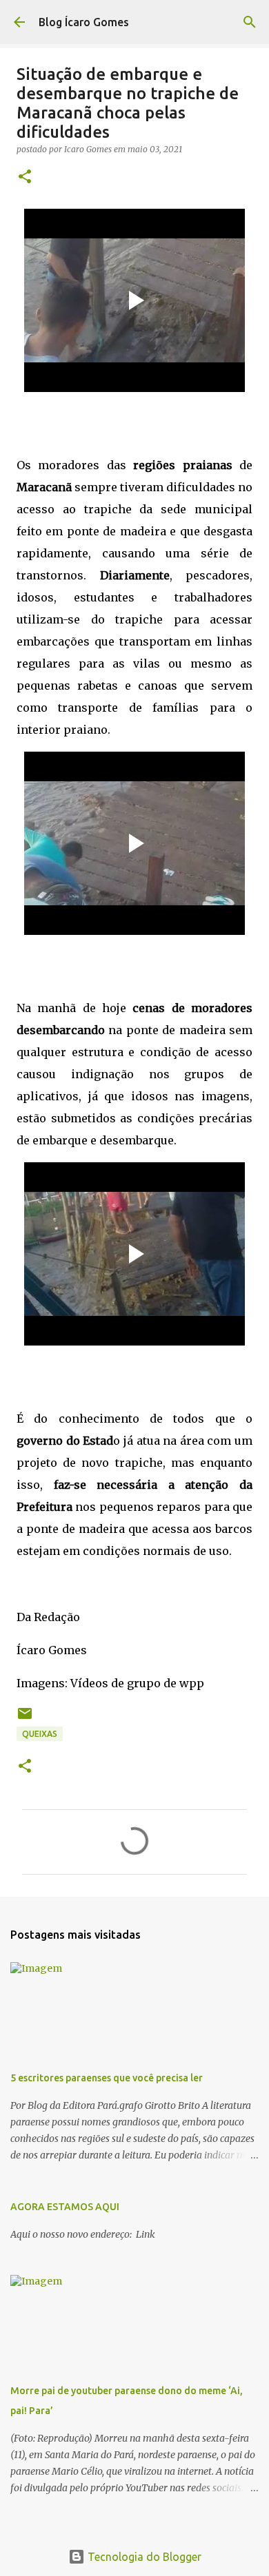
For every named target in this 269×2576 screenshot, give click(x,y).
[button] (25, 177)
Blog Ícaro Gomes (84, 22)
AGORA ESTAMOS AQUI (65, 2207)
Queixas (40, 1734)
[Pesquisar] (250, 22)
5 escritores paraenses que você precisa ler (107, 2078)
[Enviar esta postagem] (25, 1719)
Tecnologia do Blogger (143, 2557)
